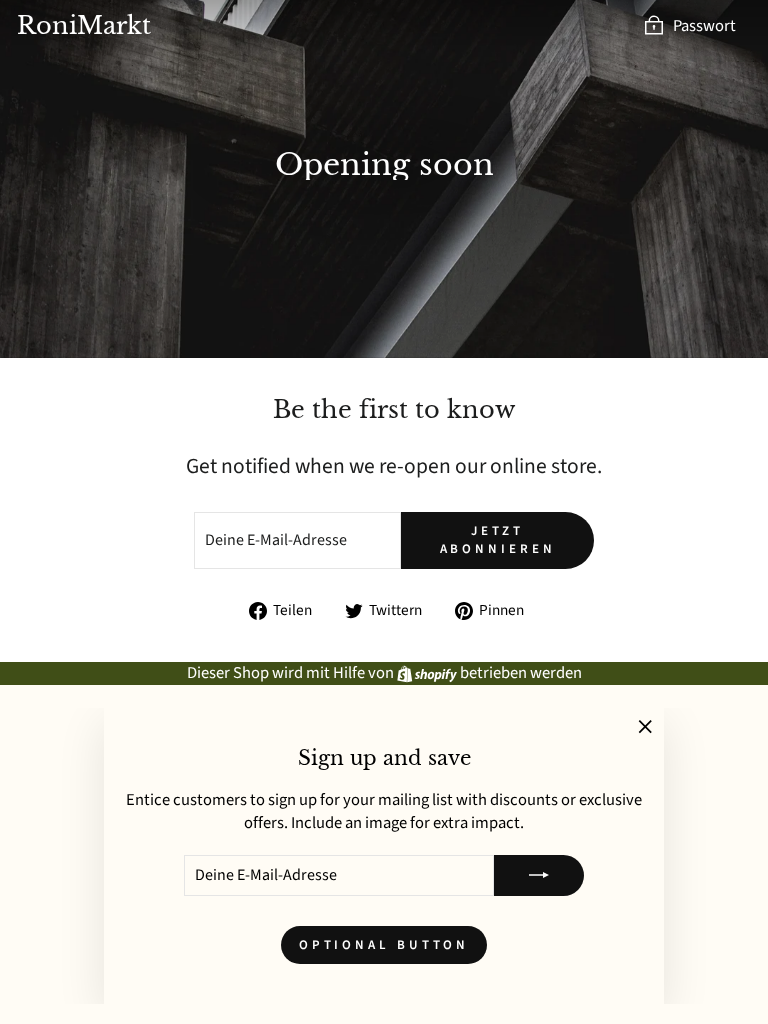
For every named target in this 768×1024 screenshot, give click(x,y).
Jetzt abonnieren (498, 540)
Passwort (704, 26)
